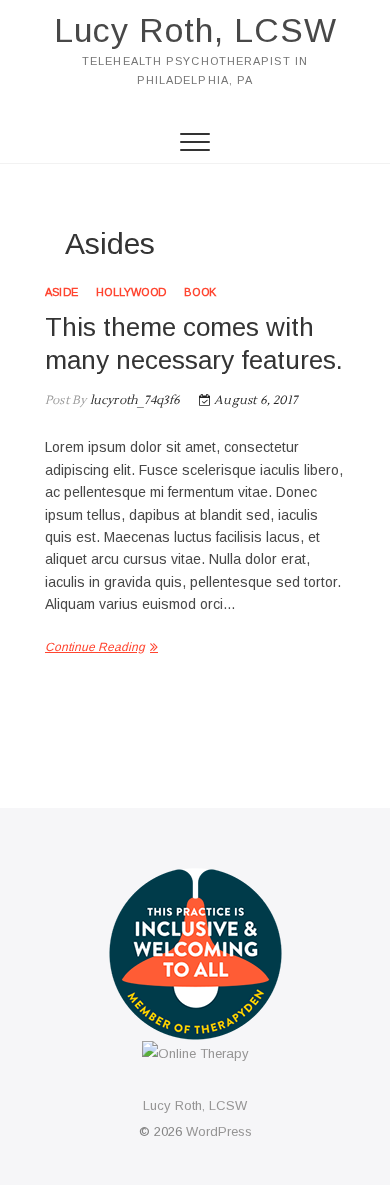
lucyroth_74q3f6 (133, 400)
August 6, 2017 (254, 400)
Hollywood (131, 292)
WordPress (219, 1131)
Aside (61, 292)
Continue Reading (95, 647)
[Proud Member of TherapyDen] (195, 880)
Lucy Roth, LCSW (195, 30)
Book (200, 292)
